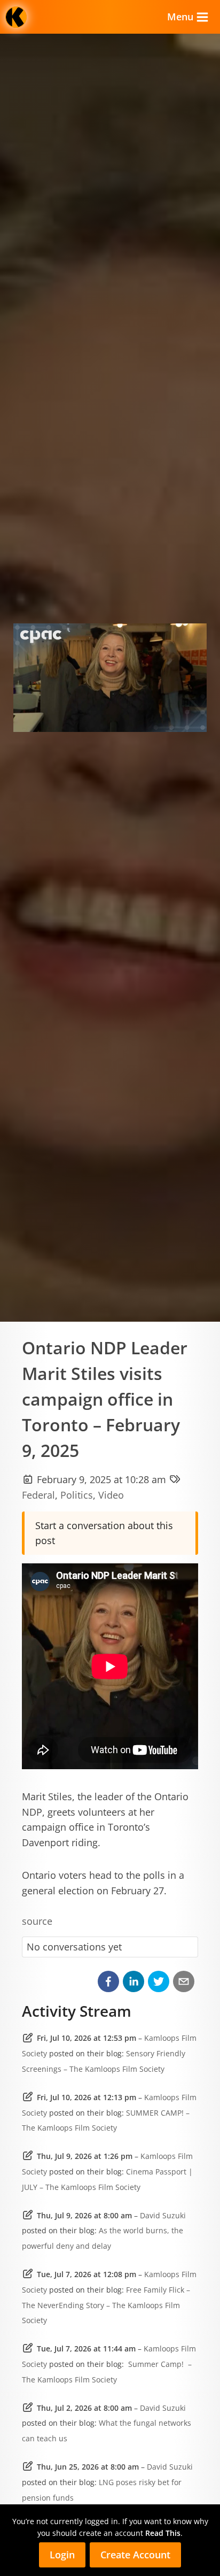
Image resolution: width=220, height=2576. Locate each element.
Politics (77, 1495)
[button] (108, 1981)
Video (111, 1495)
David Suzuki (163, 2215)
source (37, 1921)
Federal (38, 1495)
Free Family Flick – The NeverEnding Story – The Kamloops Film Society (106, 2305)
